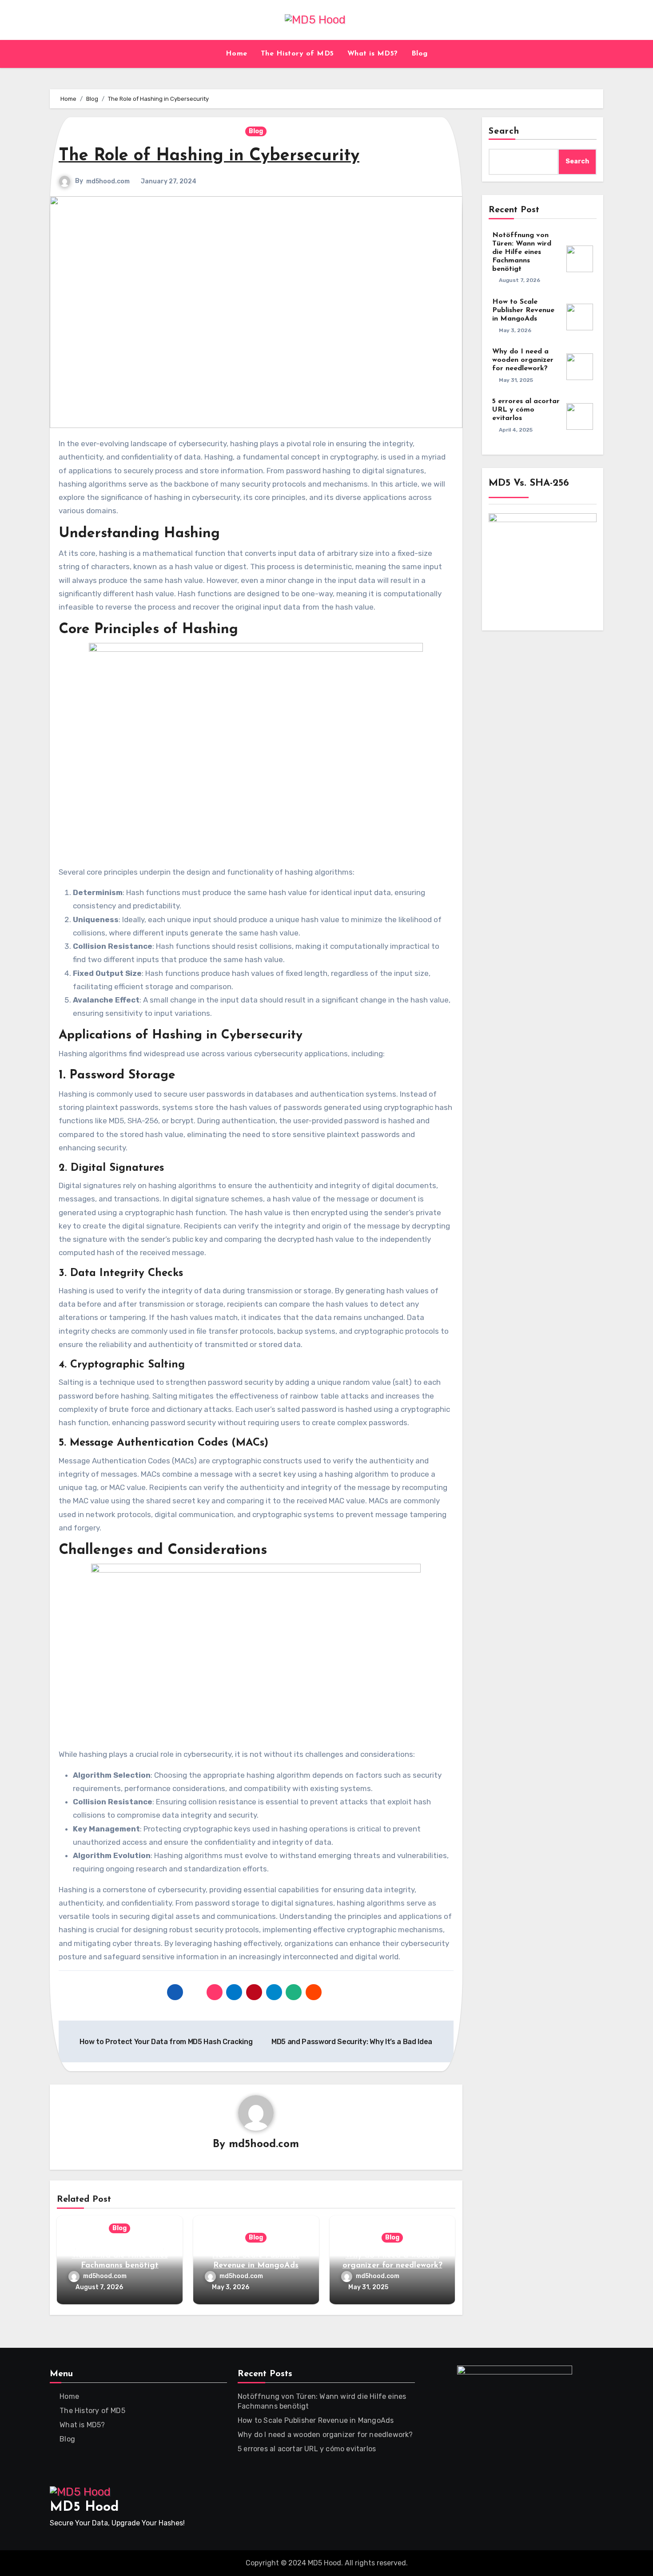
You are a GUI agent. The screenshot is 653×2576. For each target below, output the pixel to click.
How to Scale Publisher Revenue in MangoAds (523, 310)
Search (504, 131)
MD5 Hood (84, 2507)
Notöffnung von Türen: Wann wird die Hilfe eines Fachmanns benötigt (120, 2256)
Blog (420, 54)
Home (237, 54)
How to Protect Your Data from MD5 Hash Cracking (165, 2042)
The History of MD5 (297, 54)
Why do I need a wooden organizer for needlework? (523, 360)
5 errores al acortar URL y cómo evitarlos (526, 410)
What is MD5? (373, 54)
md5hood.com (108, 181)
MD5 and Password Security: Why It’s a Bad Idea (353, 2042)
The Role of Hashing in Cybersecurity (209, 156)
